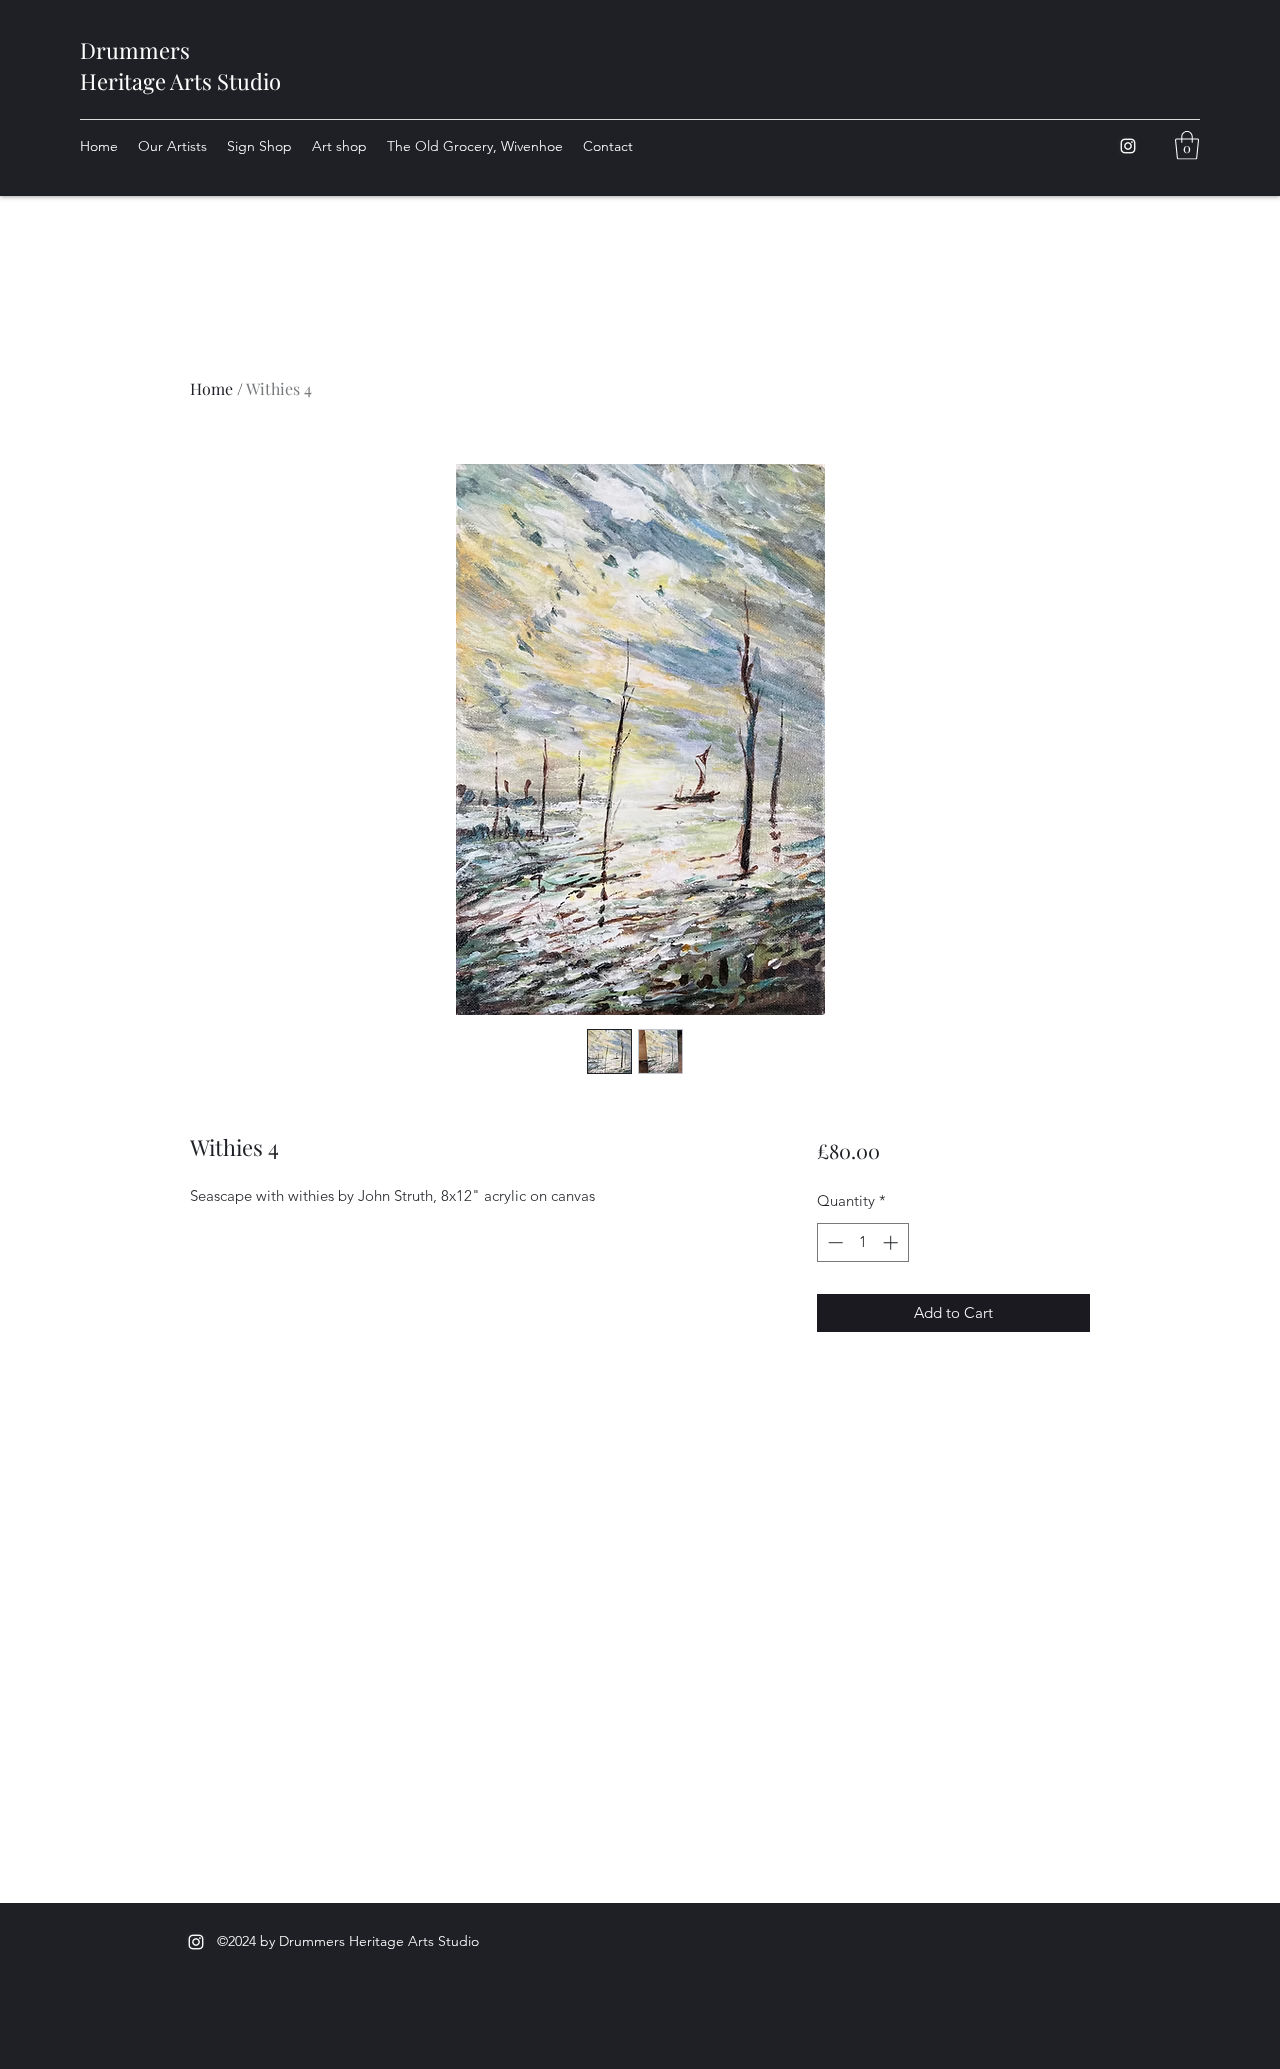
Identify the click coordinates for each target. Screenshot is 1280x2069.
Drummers (135, 50)
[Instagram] (1128, 146)
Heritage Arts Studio (180, 81)
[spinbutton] (862, 1242)
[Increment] (892, 1242)
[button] (1187, 145)
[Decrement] (833, 1242)
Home (211, 388)
